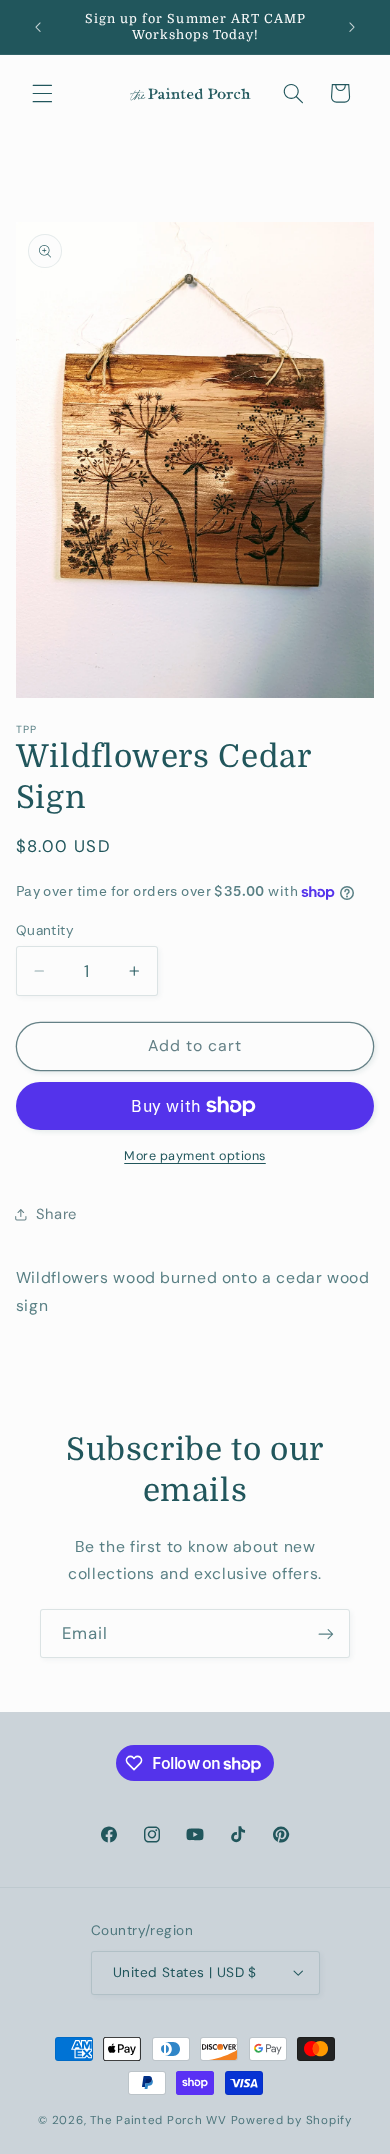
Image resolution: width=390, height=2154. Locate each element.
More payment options (195, 1156)
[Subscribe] (326, 1633)
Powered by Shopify (291, 2120)
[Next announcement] (352, 27)
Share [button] (56, 1214)
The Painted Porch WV (158, 2120)
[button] (42, 93)
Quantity (45, 930)
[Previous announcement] (38, 27)
